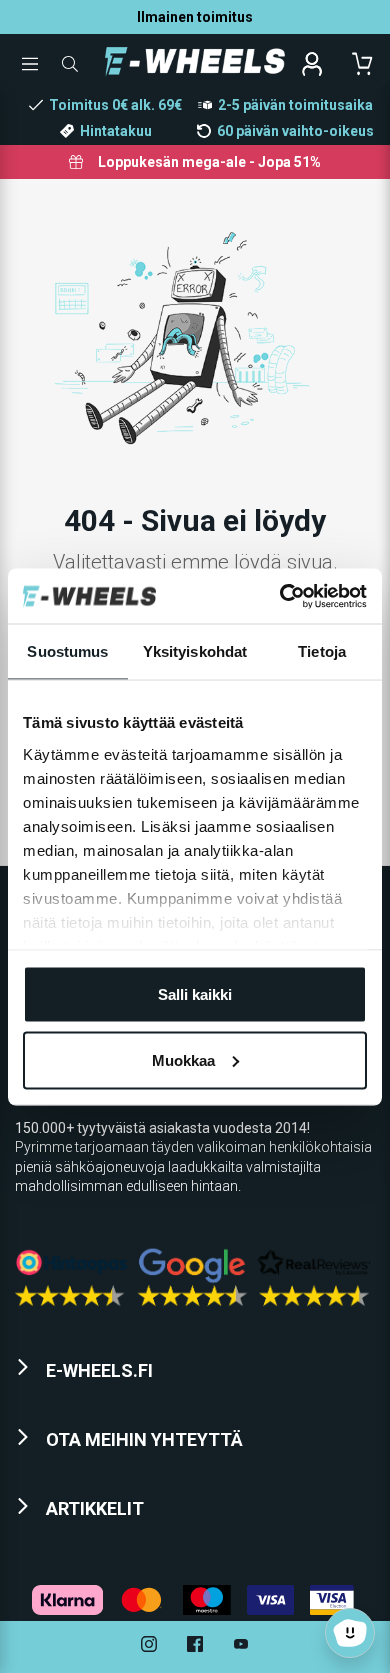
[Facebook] (195, 1646)
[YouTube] (241, 1646)
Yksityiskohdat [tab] (195, 651)
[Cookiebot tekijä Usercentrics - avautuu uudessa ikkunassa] (280, 596)
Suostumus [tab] (67, 651)
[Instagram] (149, 1646)
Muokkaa (183, 1059)
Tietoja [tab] (322, 651)
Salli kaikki (195, 994)
